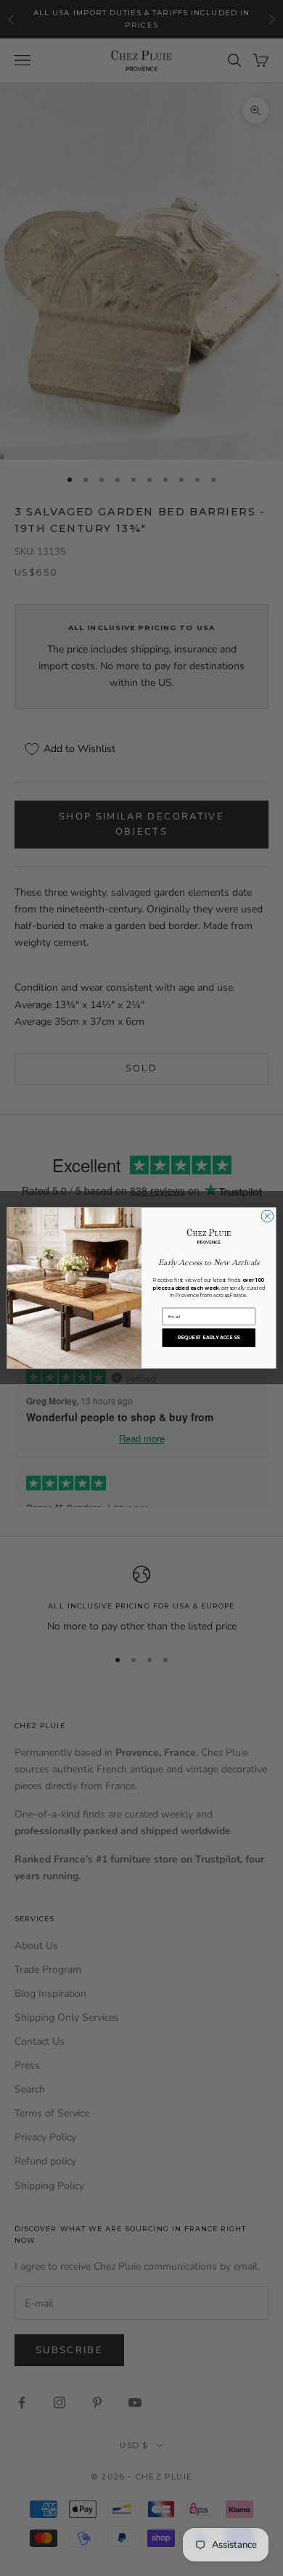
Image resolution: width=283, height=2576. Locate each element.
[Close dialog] (267, 1216)
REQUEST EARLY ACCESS (209, 1338)
